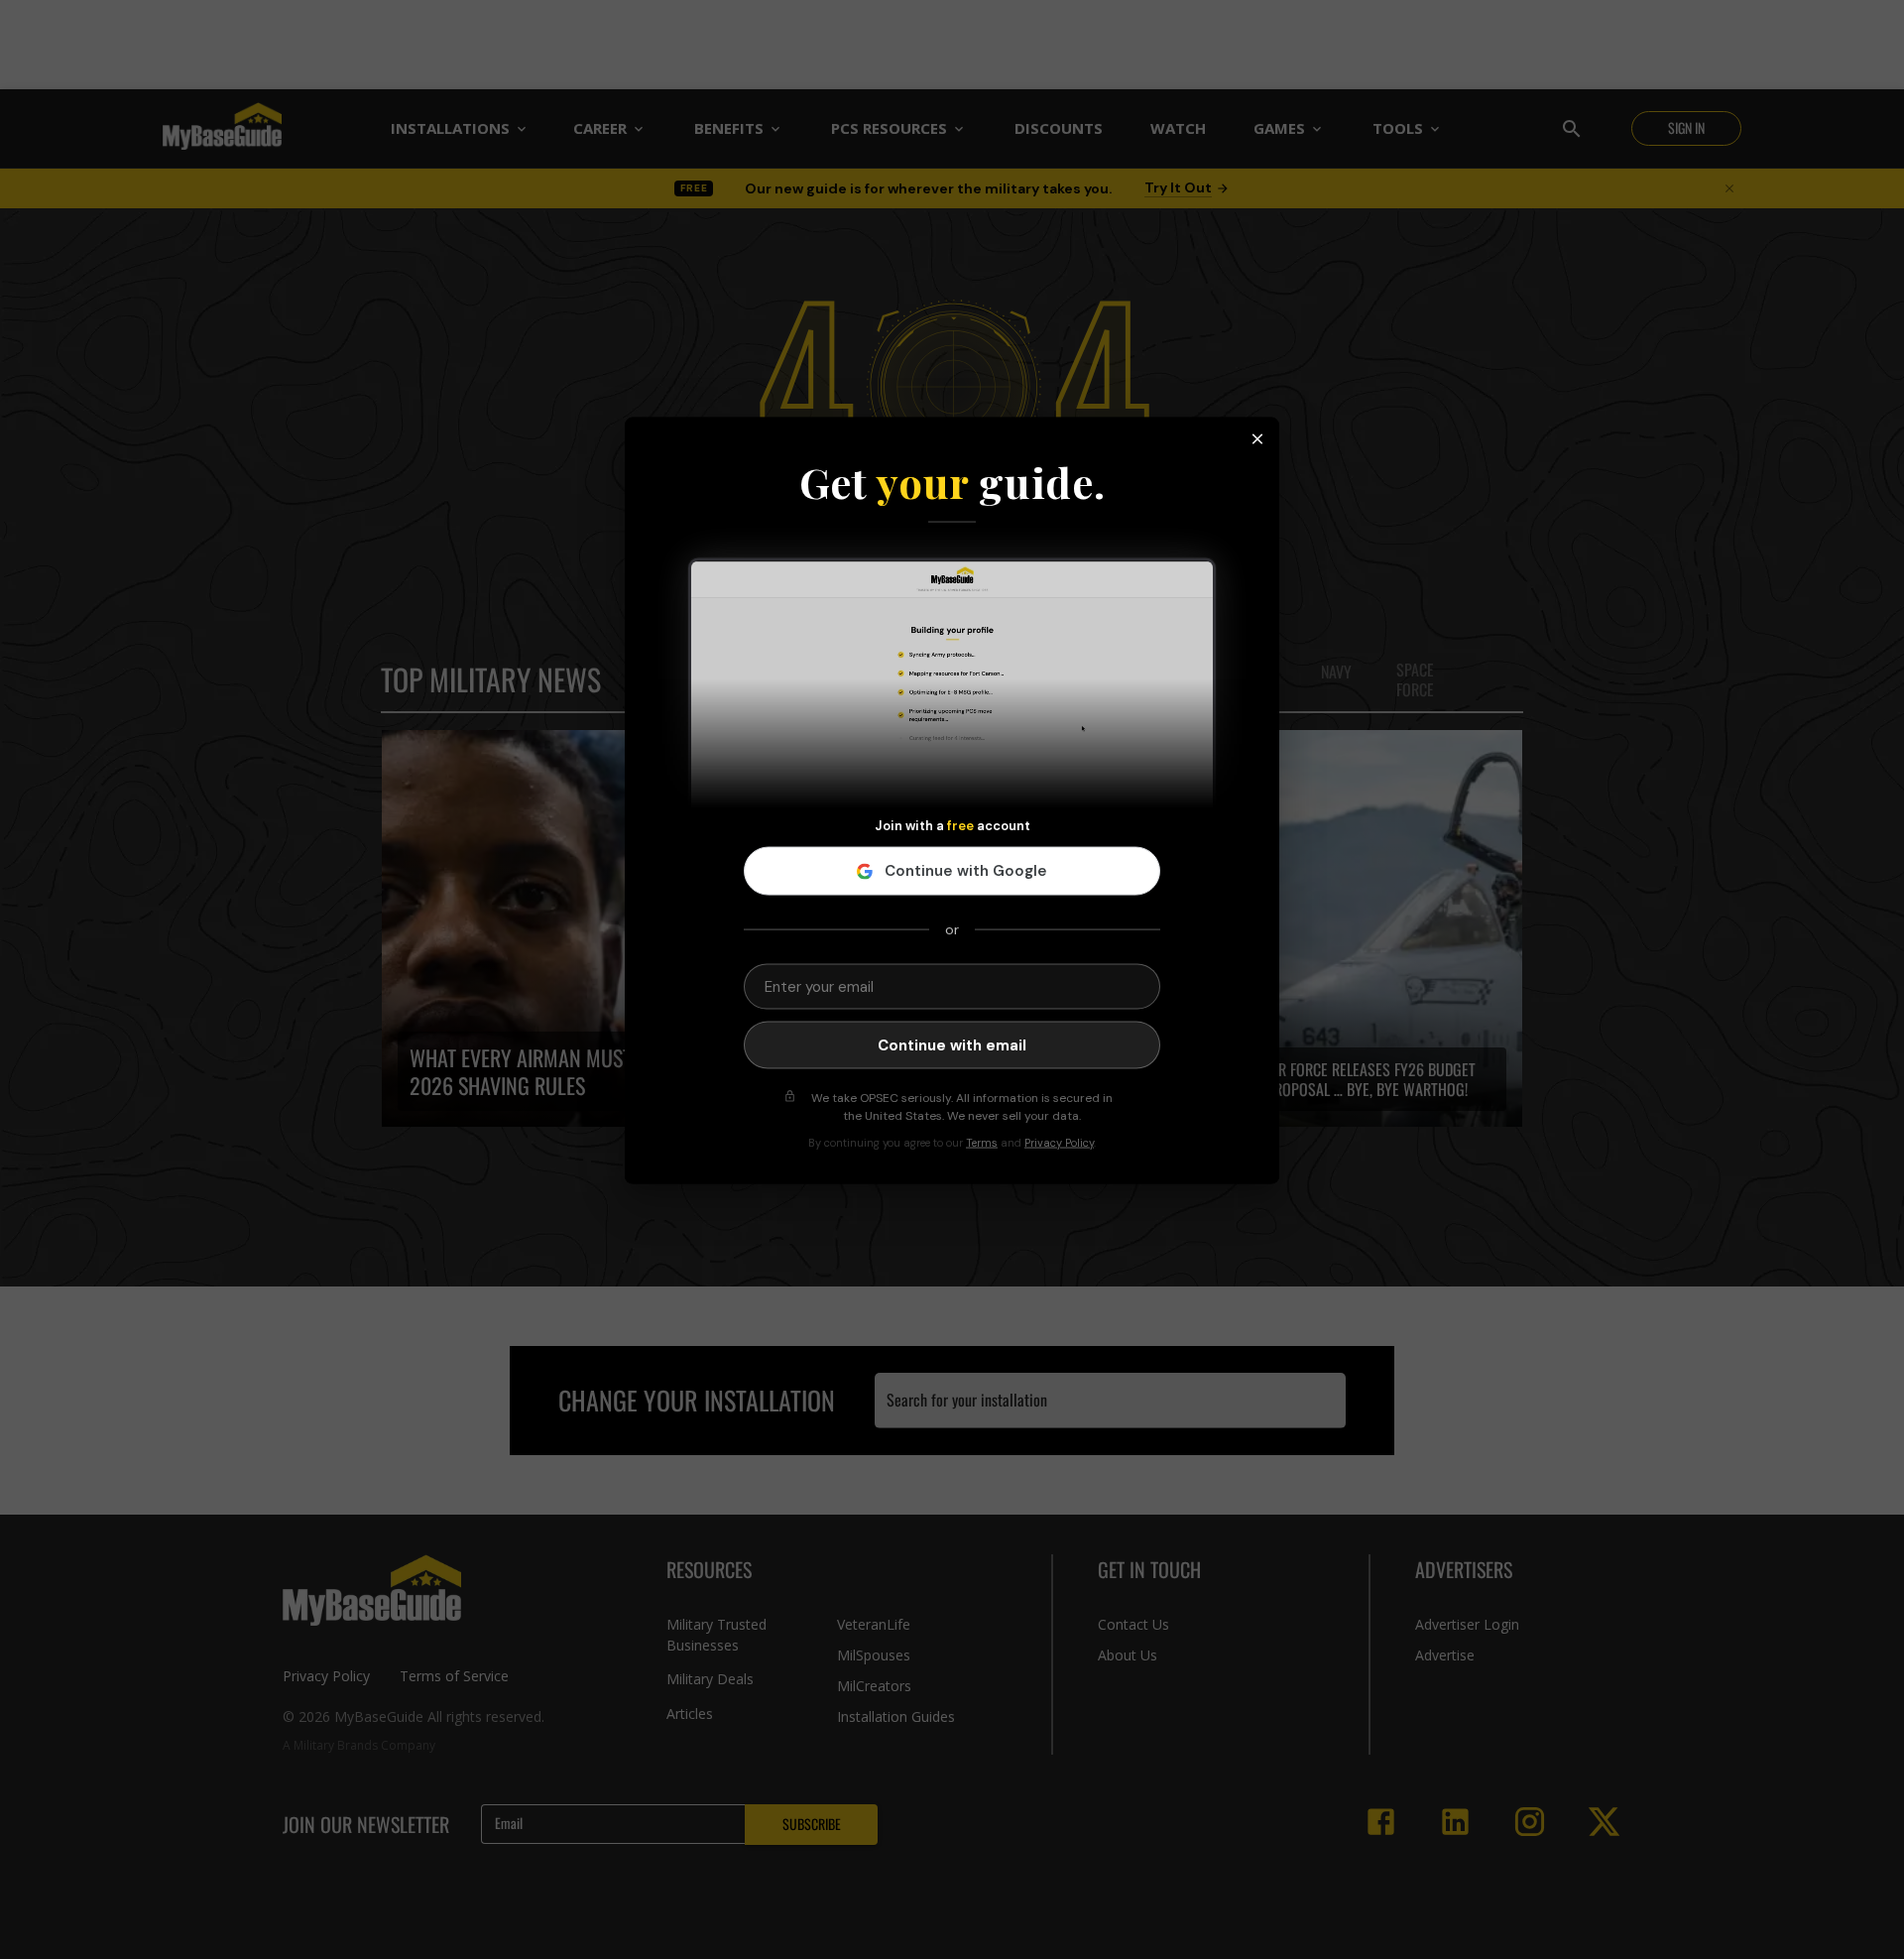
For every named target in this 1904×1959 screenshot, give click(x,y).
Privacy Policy (1059, 1143)
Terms (982, 1143)
